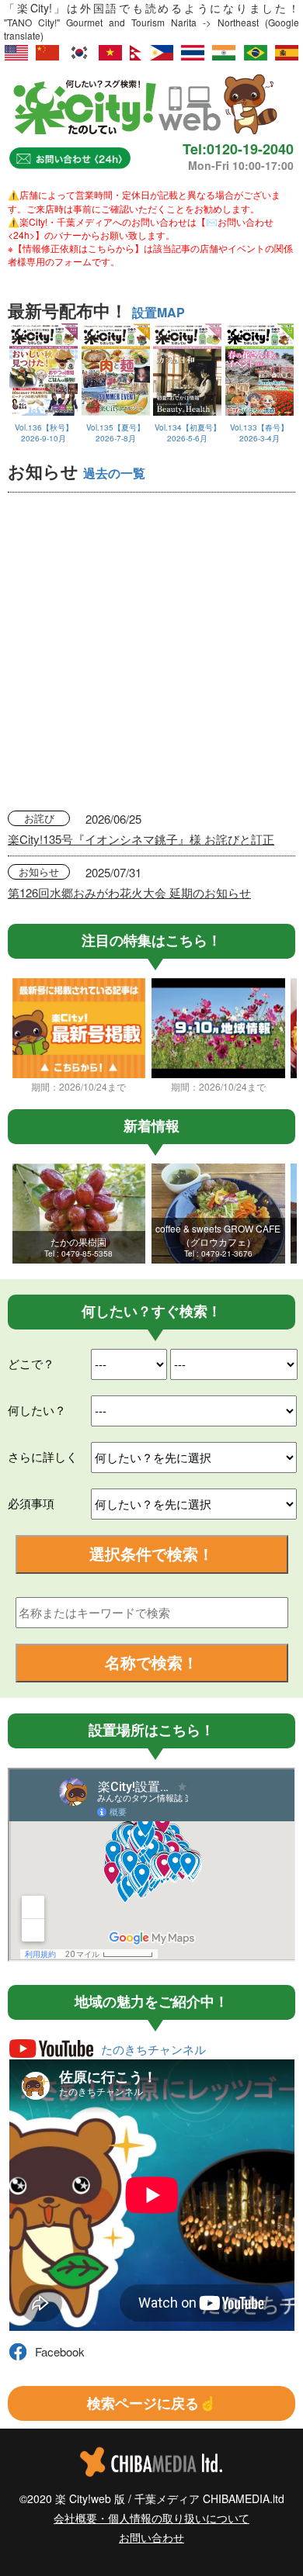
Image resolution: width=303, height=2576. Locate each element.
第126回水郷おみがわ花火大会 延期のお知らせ (129, 892)
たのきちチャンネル (153, 2049)
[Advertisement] (151, 652)
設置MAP (158, 312)
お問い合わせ (151, 2537)
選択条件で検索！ (151, 1553)
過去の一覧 (114, 473)
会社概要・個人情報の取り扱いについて (151, 2518)
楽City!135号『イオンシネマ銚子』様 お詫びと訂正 (141, 839)
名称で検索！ (151, 1662)
